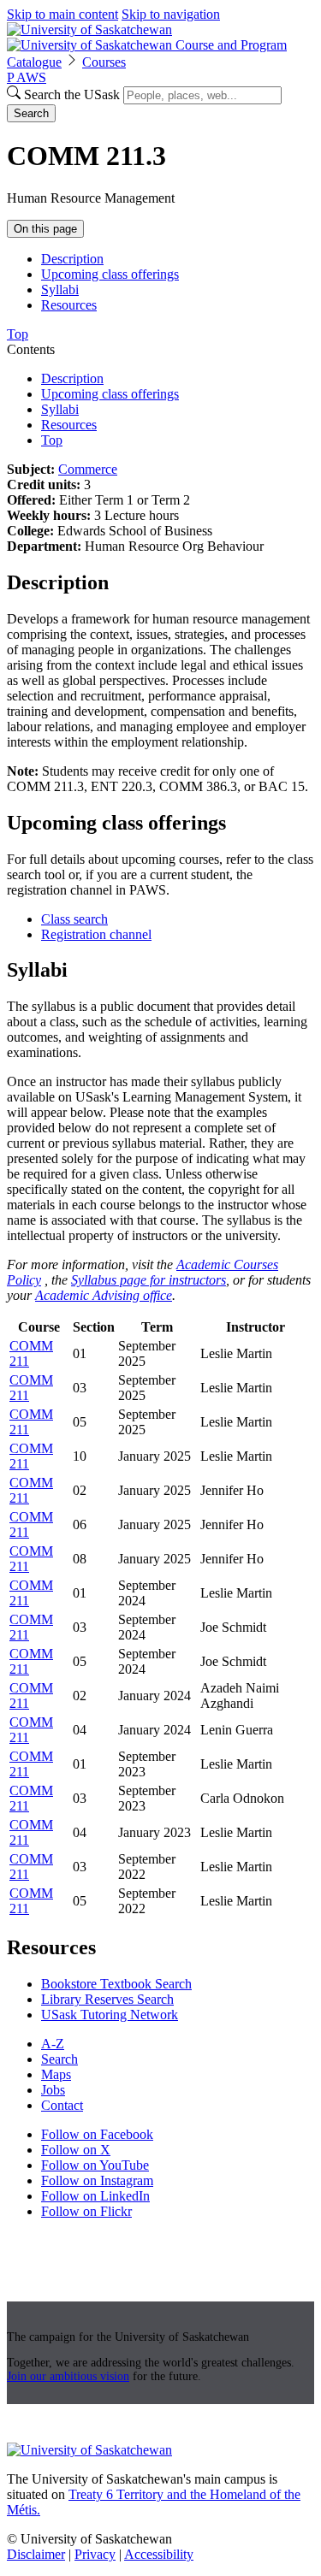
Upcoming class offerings (110, 274)
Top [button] (18, 334)
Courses (104, 62)
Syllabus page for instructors (149, 1280)
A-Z (53, 2044)
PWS (27, 77)
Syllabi (60, 290)
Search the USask (72, 95)
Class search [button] (74, 919)
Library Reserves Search (107, 1999)
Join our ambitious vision (68, 2376)
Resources (69, 305)
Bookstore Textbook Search (116, 1984)
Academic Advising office (104, 1295)
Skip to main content (62, 14)
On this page (45, 229)
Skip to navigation (171, 14)
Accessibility (159, 2554)
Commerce (88, 469)
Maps (56, 2074)
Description (72, 259)
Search (31, 113)
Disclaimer (36, 2554)
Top (52, 440)
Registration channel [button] (96, 934)
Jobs (53, 2090)
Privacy (95, 2554)
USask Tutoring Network (110, 2015)
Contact (62, 2105)
